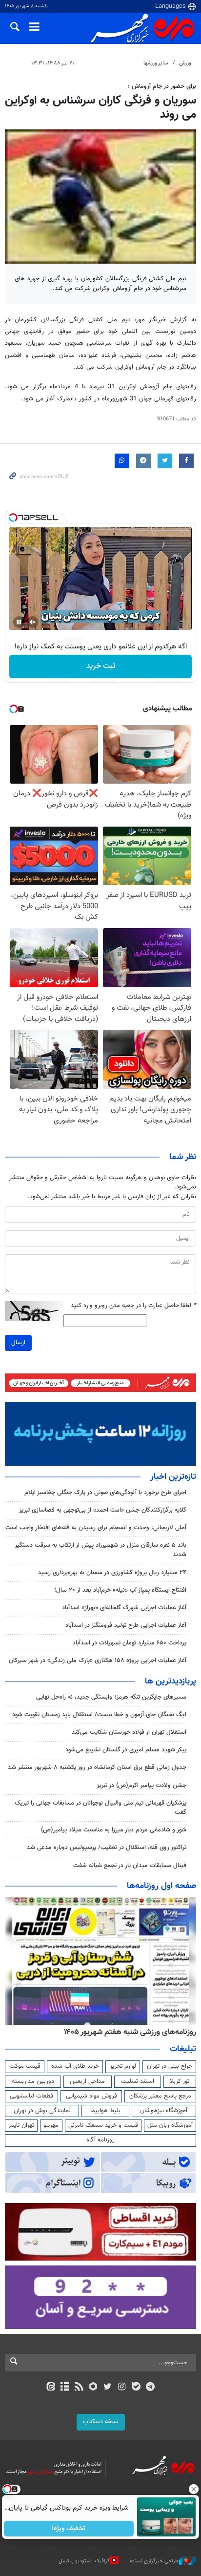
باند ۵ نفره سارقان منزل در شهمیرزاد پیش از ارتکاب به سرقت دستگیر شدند (100, 1550)
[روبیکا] (93, 2388)
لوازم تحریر (123, 2066)
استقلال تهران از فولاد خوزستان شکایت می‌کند (129, 1732)
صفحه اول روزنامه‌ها (161, 1886)
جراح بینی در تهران (170, 2066)
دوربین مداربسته (33, 2081)
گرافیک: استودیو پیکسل (84, 2561)
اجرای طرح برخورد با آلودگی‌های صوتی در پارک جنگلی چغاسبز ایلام (105, 1493)
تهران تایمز (21, 2125)
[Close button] (194, 2489)
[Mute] (33, 622)
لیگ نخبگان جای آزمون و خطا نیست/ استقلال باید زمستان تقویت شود (99, 1715)
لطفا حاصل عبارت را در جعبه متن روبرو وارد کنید (133, 1306)
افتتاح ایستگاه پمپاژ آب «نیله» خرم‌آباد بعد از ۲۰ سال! (120, 1590)
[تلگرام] (151, 2388)
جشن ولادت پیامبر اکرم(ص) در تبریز (141, 1786)
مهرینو (51, 2125)
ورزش (185, 63)
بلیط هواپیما (105, 2111)
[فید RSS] (79, 2388)
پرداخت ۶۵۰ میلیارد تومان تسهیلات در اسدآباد (130, 1643)
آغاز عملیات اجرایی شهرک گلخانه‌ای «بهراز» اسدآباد (124, 1608)
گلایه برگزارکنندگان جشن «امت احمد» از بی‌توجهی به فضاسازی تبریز (103, 1510)
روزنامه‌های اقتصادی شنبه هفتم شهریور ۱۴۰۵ (127, 2032)
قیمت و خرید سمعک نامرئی (103, 2125)
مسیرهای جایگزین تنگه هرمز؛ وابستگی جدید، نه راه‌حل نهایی (111, 1697)
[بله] (136, 2388)
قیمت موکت (25, 2066)
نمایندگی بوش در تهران (42, 2111)
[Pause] (19, 622)
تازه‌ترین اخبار (173, 1477)
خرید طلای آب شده (75, 2066)
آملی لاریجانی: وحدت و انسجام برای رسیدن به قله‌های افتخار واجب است (96, 1528)
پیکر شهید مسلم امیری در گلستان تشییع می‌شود (126, 1750)
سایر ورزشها (156, 63)
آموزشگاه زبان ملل (170, 2125)
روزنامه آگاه (100, 2140)
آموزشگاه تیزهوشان (164, 2111)
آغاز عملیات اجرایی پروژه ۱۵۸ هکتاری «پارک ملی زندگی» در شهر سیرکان (98, 1661)
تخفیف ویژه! (69, 2529)
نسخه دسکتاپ (101, 2422)
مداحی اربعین (87, 2081)
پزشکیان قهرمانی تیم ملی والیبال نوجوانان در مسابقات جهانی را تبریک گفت (100, 1808)
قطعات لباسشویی (31, 2096)
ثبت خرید (101, 666)
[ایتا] (50, 2388)
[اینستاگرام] (122, 2388)
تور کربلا (180, 2081)
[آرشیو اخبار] (65, 2388)
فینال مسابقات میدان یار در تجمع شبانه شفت (130, 1866)
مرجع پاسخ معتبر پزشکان (160, 2096)
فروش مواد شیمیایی (91, 2096)
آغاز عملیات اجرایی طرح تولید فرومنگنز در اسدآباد (126, 1625)
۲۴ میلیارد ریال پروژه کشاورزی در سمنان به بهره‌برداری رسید (112, 1573)
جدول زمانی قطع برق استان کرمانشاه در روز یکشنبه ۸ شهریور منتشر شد (97, 1767)
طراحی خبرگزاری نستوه (154, 2561)
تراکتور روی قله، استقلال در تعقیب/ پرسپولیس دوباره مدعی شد (107, 1848)
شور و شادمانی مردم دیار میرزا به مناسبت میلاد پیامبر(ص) (114, 1830)
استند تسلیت (138, 2081)
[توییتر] (108, 2388)
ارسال (18, 1343)
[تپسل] (13, 518)
